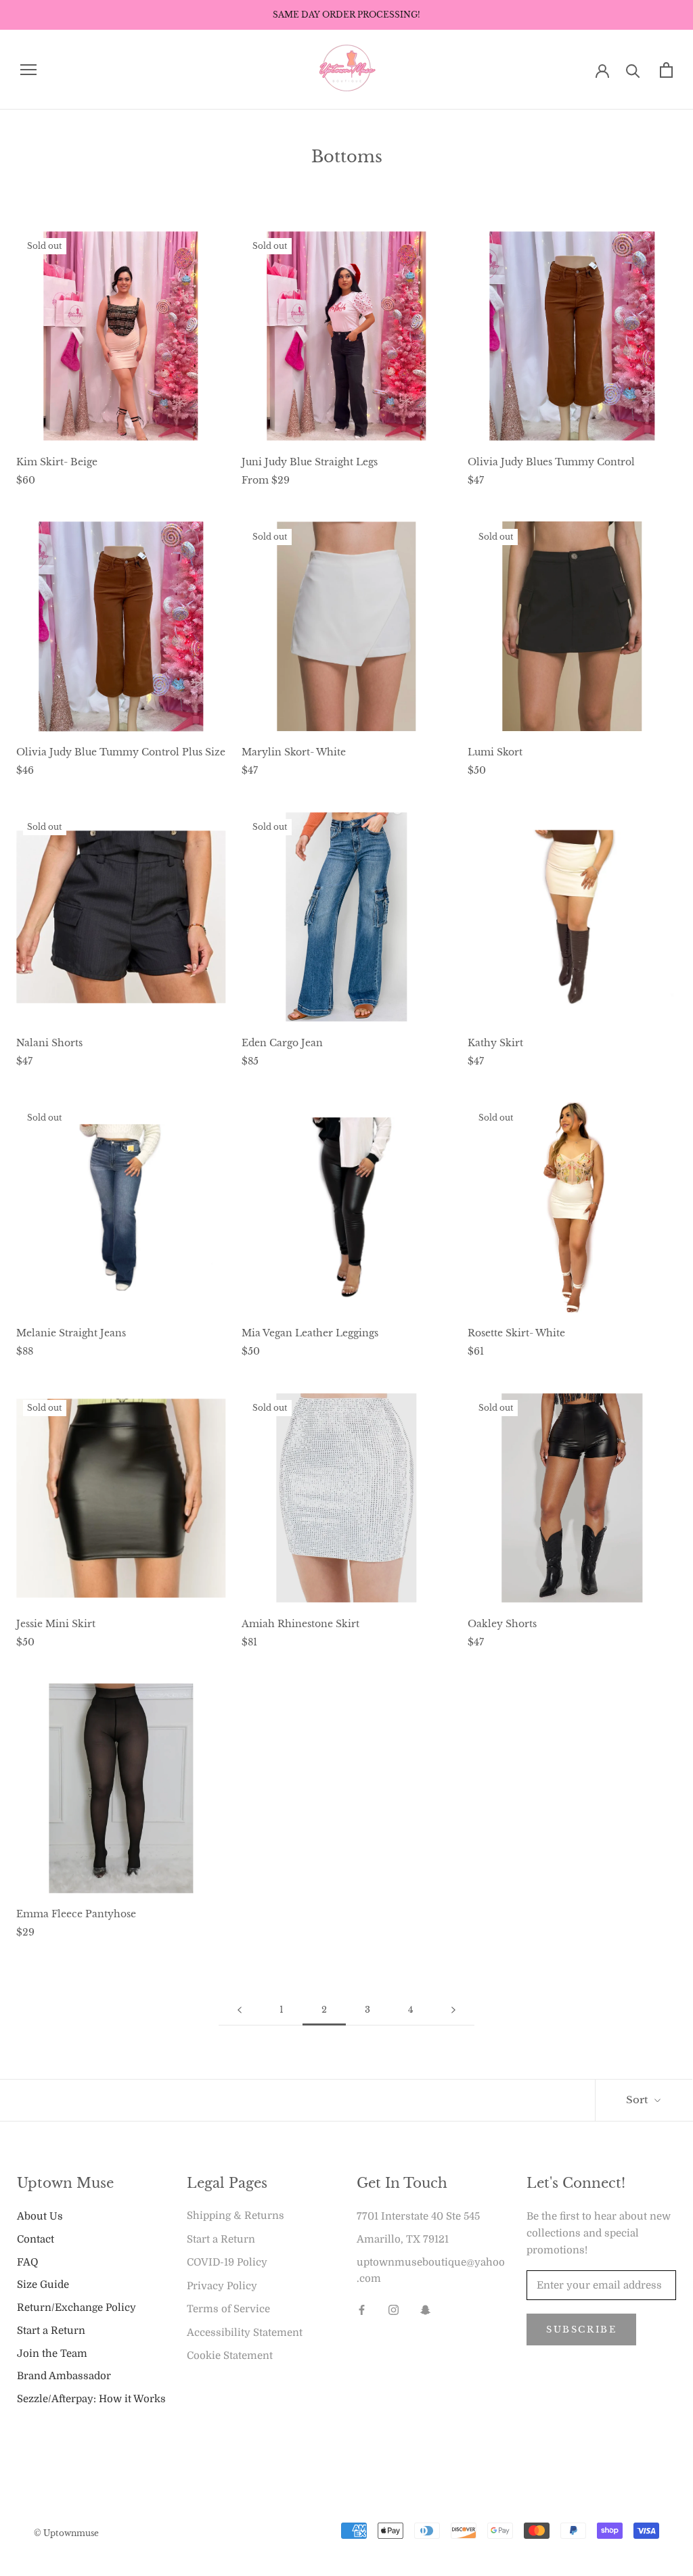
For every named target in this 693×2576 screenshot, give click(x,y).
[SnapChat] (425, 2309)
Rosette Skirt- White (516, 1333)
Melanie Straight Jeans (71, 1333)
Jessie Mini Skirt (56, 1624)
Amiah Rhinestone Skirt (300, 1624)
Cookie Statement (230, 2356)
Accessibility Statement (245, 2333)
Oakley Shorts (502, 1624)
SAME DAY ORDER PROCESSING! (346, 15)
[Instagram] (394, 2309)
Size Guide (43, 2285)
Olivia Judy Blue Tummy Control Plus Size (121, 752)
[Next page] (453, 2010)
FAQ (27, 2262)
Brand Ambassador (64, 2376)
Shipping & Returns (236, 2216)
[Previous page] (240, 2010)
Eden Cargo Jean (282, 1043)
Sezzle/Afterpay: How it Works (91, 2399)
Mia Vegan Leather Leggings (310, 1333)
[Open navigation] (28, 70)
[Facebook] (362, 2309)
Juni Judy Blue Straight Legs (310, 462)
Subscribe (581, 2329)
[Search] (633, 70)
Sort (639, 2100)
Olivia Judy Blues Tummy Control (551, 462)
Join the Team (52, 2353)
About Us (40, 2216)
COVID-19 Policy (227, 2262)
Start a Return (51, 2331)
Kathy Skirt (495, 1043)
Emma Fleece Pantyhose (76, 1914)
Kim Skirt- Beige (57, 462)
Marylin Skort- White (294, 752)
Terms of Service (228, 2309)
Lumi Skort (495, 752)
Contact (36, 2239)
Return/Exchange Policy (76, 2308)
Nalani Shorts (49, 1043)
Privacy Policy (222, 2286)
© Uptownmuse (66, 2533)
